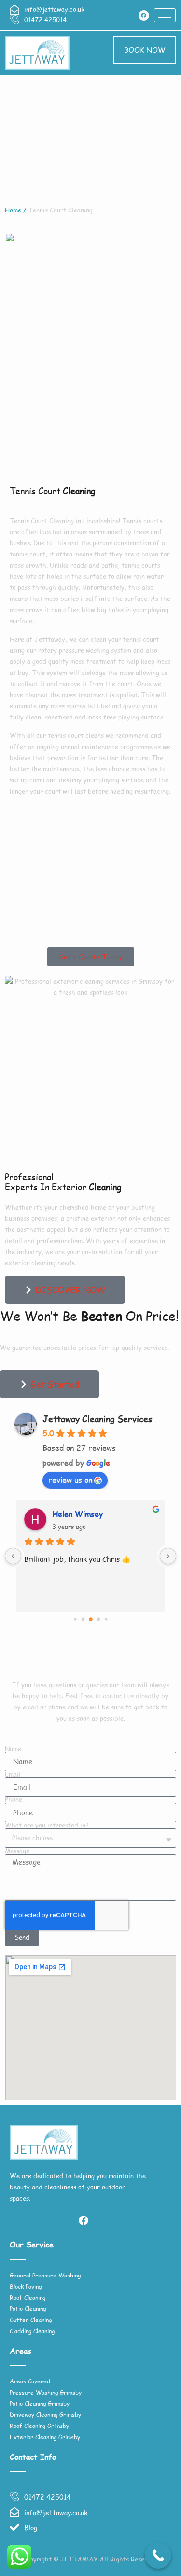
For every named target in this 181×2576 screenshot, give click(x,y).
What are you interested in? (47, 1825)
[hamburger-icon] (165, 15)
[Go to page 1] (83, 1619)
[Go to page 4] (106, 1619)
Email (13, 1775)
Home (13, 210)
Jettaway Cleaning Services (97, 1419)
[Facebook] (144, 15)
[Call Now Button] (158, 2555)
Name (13, 1749)
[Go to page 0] (75, 1619)
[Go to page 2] (91, 1619)
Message (17, 1851)
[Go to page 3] (98, 1619)
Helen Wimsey (77, 1514)
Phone (14, 1800)
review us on (70, 1479)
